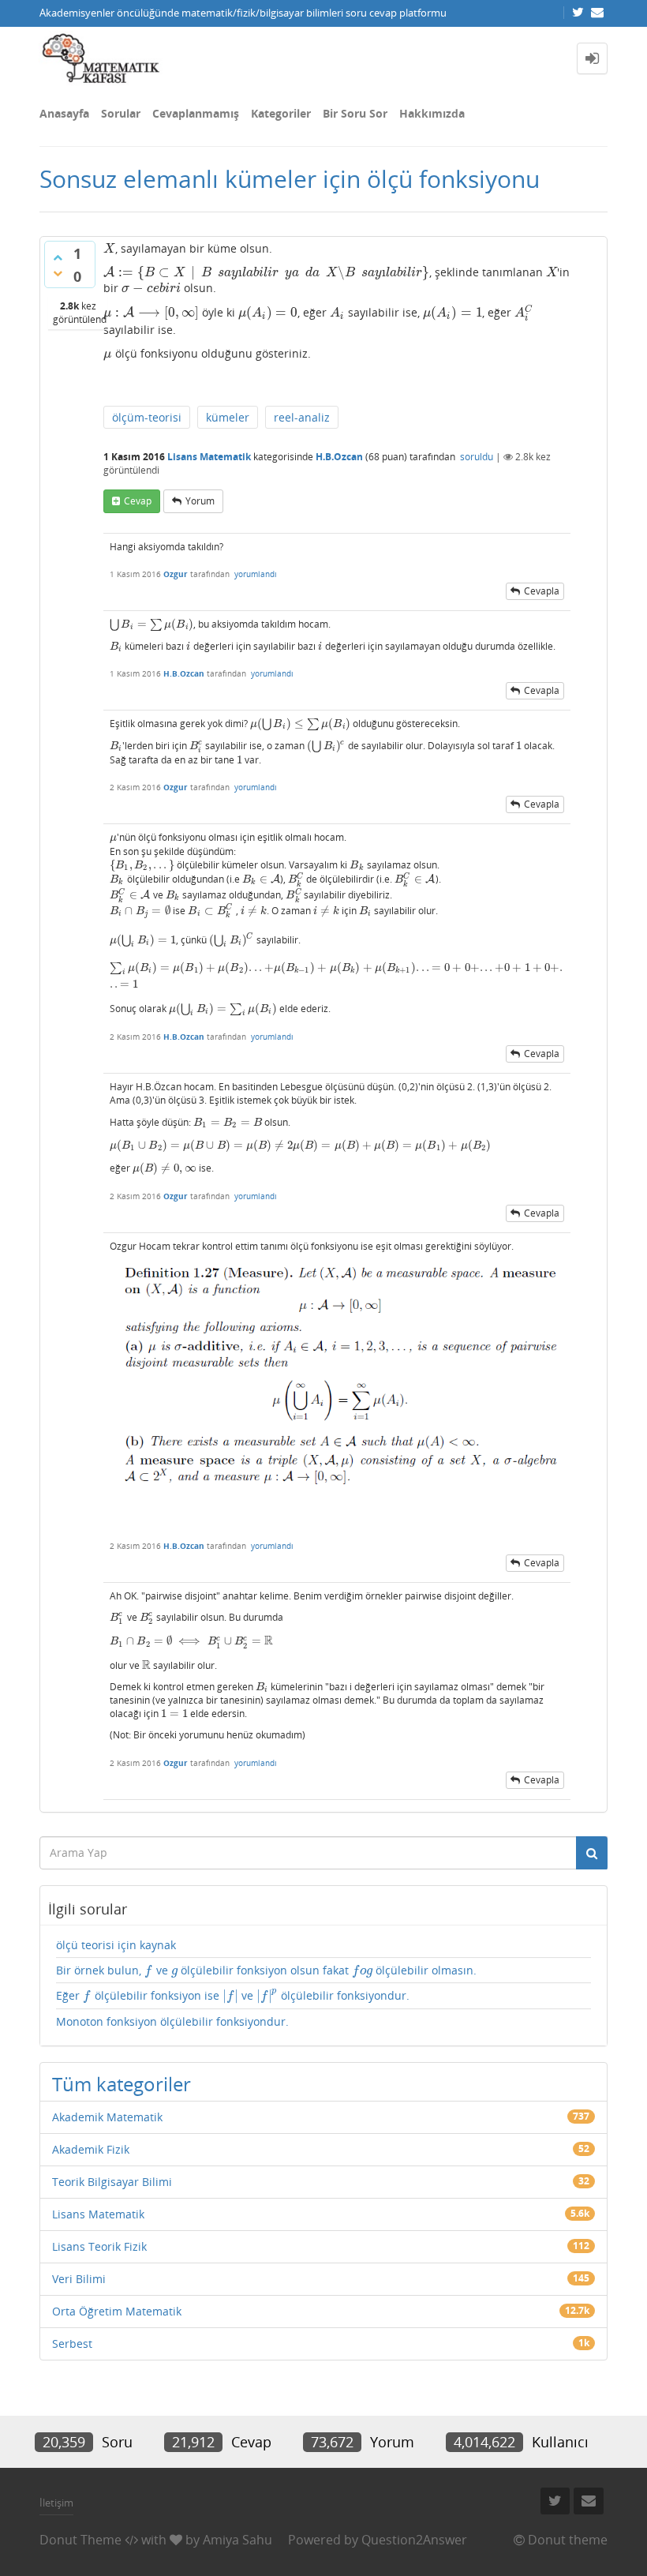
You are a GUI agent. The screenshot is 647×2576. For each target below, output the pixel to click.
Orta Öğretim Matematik (117, 2311)
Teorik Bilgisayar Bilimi (112, 2182)
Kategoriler (281, 113)
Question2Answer (414, 2540)
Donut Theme (80, 2540)
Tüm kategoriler (122, 2084)
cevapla (542, 591)
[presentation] (109, 248)
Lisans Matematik (209, 457)
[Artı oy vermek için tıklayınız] (58, 257)
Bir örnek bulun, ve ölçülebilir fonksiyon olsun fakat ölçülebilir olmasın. (266, 1970)
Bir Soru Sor (355, 113)
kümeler (228, 417)
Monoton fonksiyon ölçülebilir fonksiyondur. (172, 2021)
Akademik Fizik (91, 2149)
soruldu (477, 457)
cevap (138, 501)
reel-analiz (302, 417)
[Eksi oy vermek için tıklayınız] (58, 273)
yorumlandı (256, 574)
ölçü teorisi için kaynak (116, 1945)
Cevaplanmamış (196, 113)
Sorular (121, 113)
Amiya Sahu (237, 2540)
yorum (200, 501)
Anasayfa (64, 113)
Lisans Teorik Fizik (99, 2246)
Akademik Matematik (107, 2117)
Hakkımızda (432, 113)
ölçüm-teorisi (147, 417)
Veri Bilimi (79, 2279)
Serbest (72, 2344)
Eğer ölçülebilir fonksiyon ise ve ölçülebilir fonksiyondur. (233, 1996)
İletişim (56, 2503)
